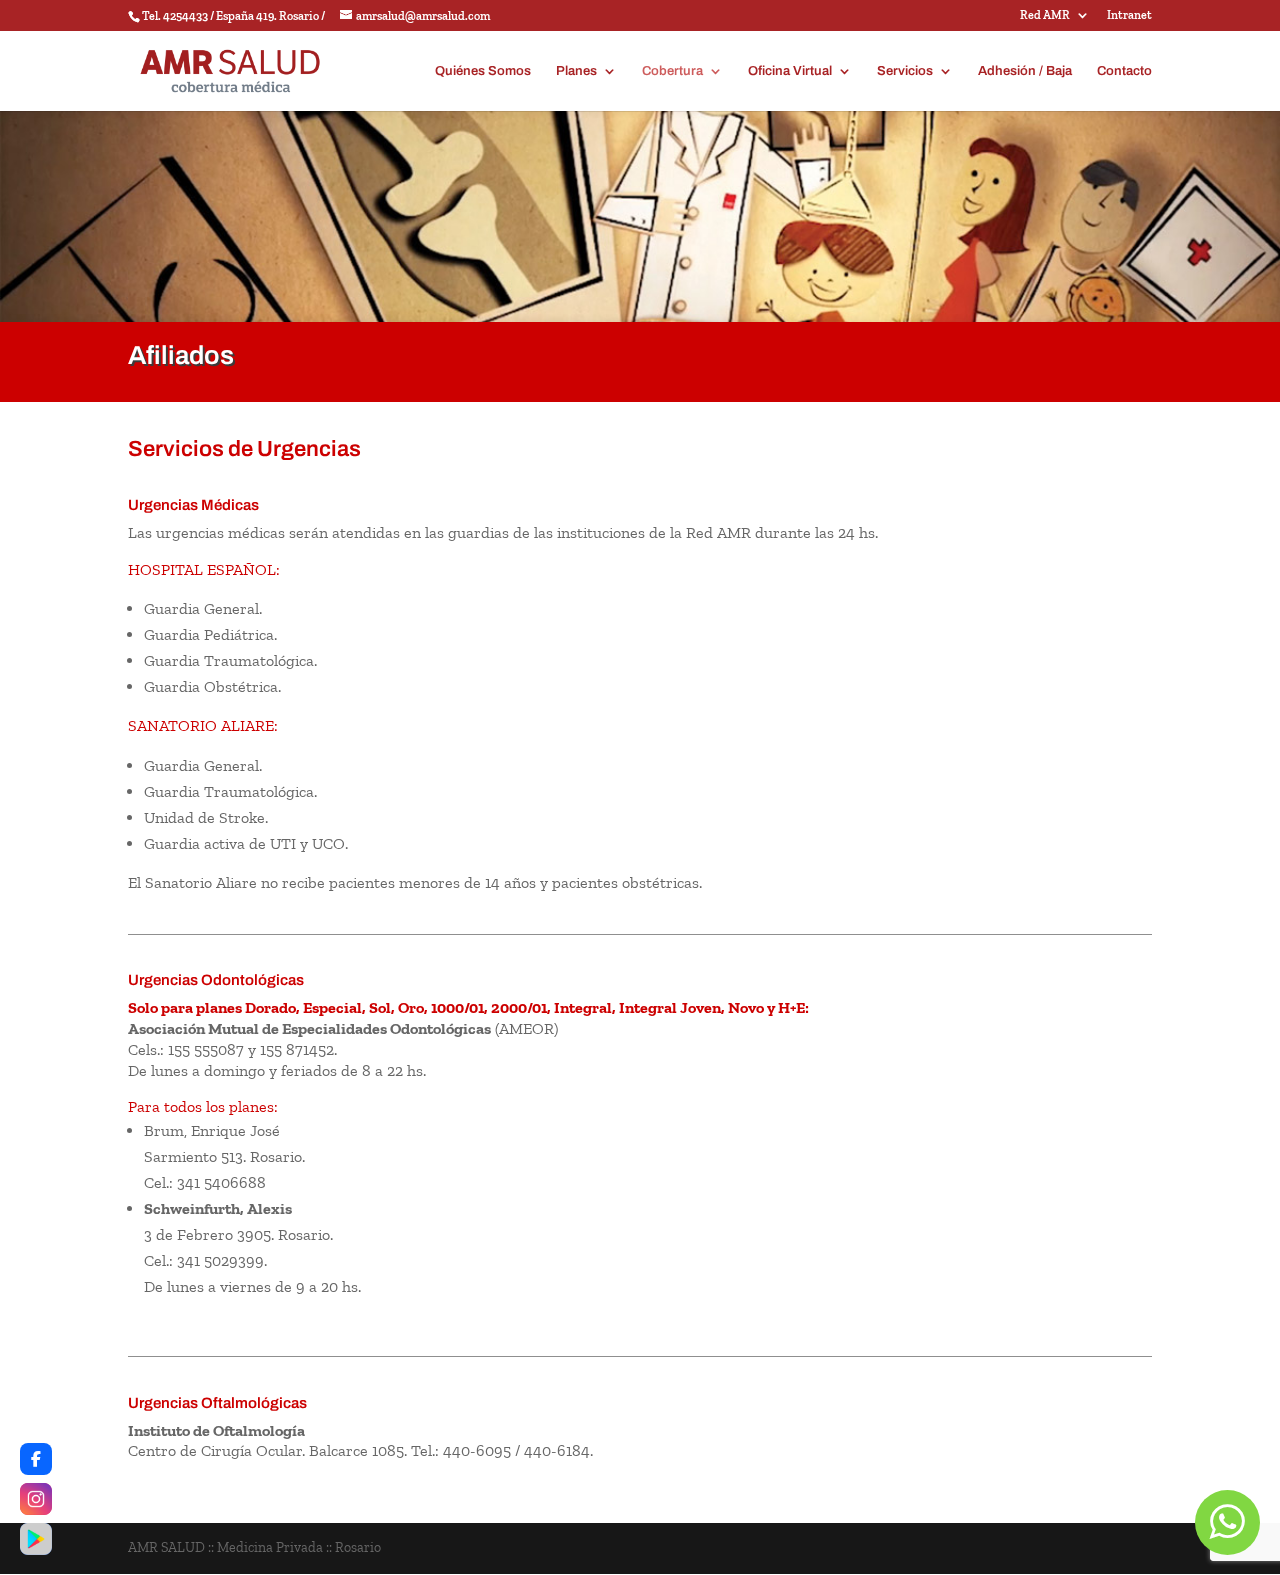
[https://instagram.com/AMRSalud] (36, 1499)
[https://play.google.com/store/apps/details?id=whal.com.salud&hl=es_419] (36, 1539)
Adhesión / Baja (1025, 71)
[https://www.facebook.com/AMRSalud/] (36, 1459)
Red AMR (1045, 15)
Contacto (1124, 71)
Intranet (1129, 15)
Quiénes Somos (483, 71)
